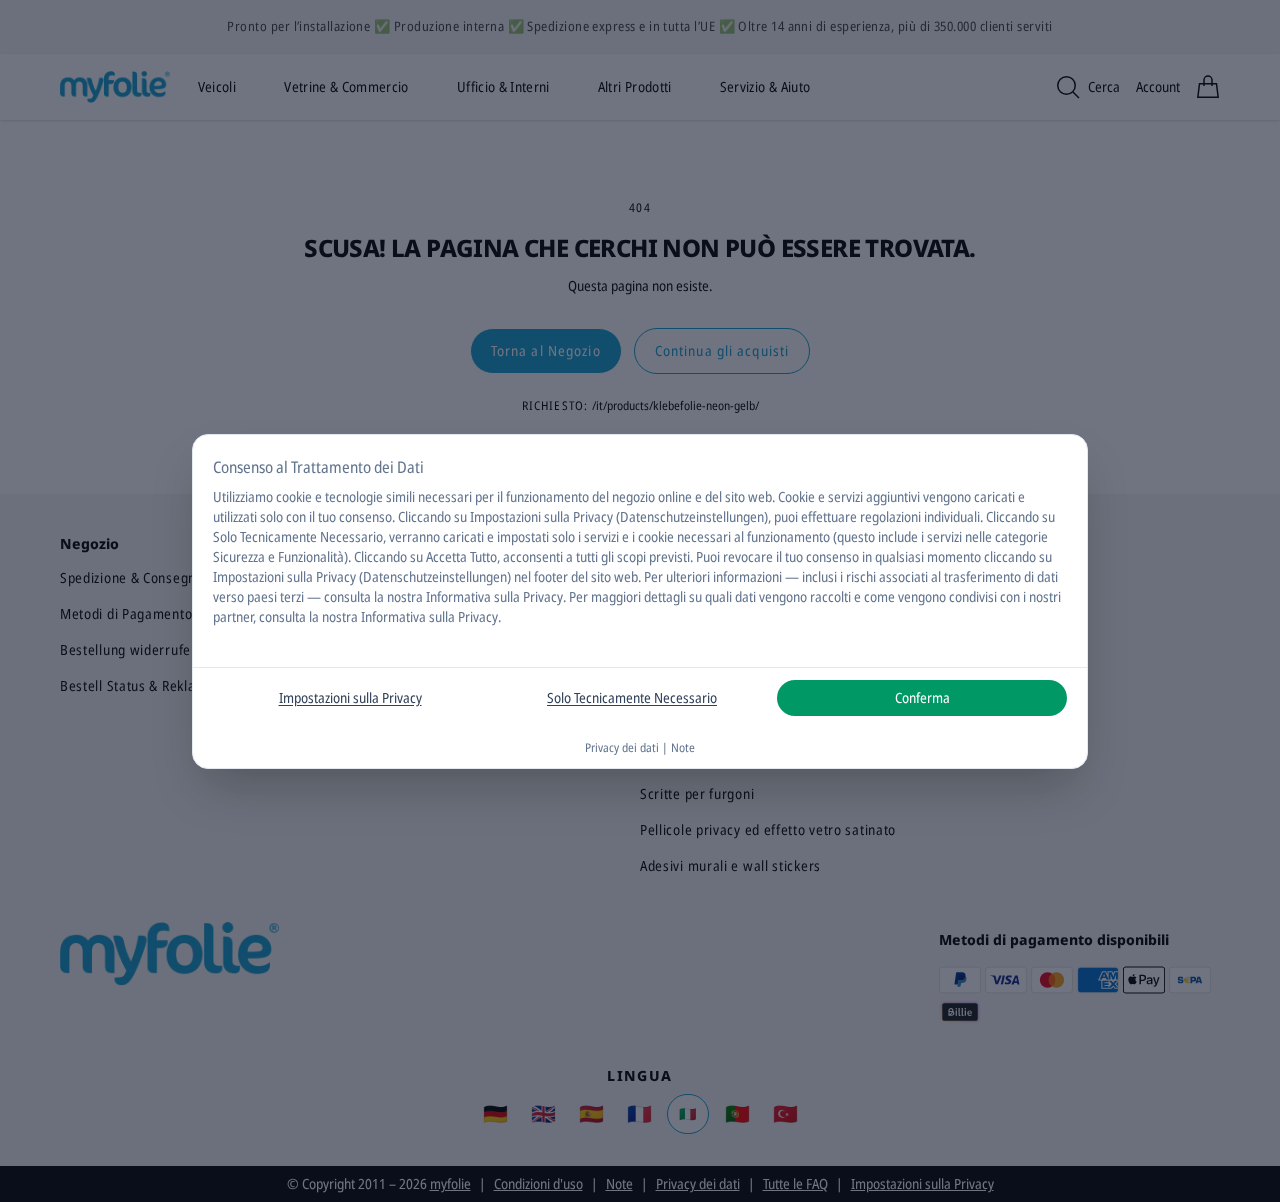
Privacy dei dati (622, 747)
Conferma (922, 697)
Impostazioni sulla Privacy (350, 697)
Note (683, 747)
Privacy (543, 596)
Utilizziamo (243, 496)
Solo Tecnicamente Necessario (632, 697)
